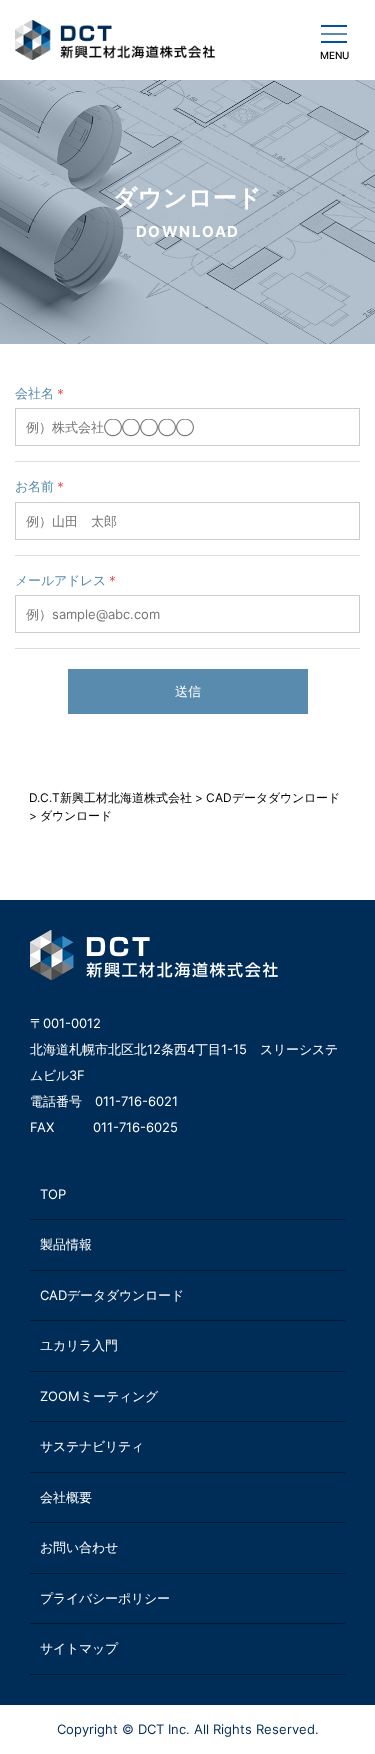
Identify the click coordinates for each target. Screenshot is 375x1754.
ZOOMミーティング (99, 1396)
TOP (53, 1194)
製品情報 (66, 1244)
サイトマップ (79, 1648)
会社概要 (66, 1497)
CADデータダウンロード (112, 1295)
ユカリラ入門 (79, 1345)
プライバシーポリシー (105, 1598)
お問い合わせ (79, 1547)
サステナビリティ (92, 1446)
